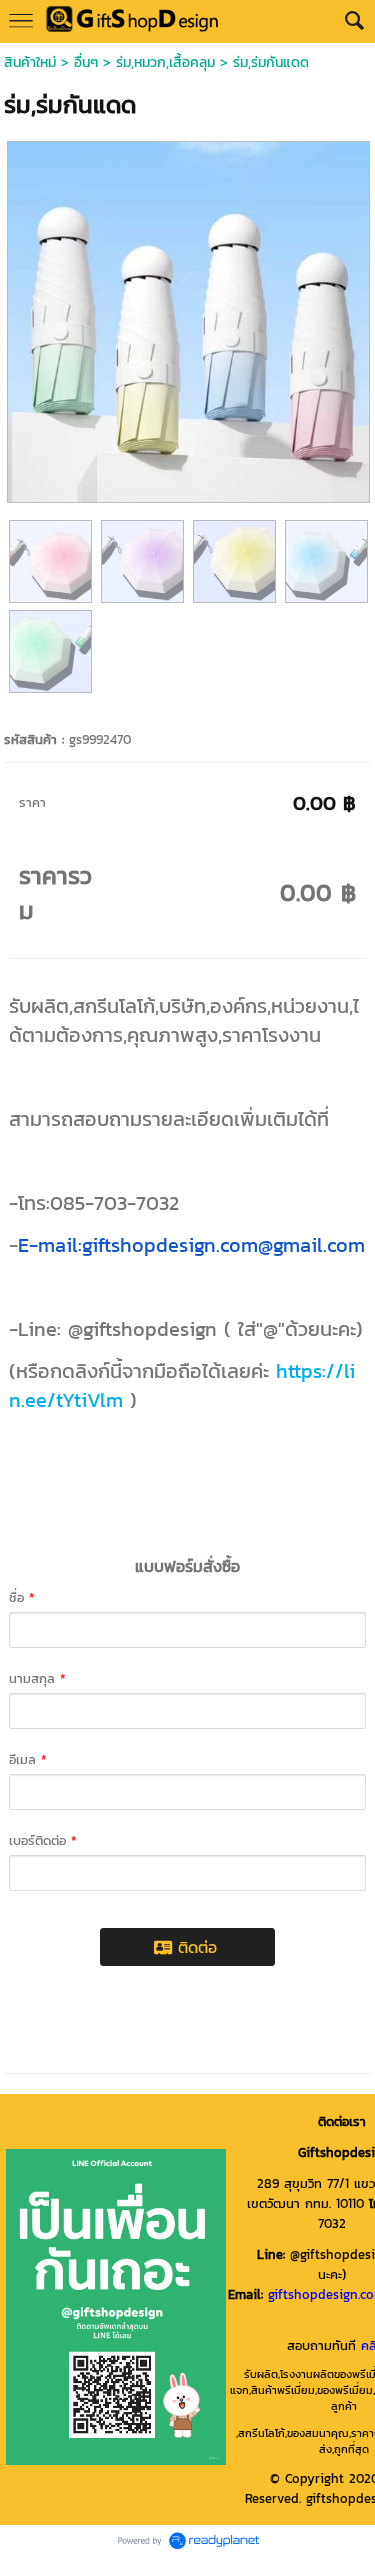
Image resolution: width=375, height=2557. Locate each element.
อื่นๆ (86, 62)
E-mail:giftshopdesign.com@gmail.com (191, 1245)
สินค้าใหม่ (30, 62)
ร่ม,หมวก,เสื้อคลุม (165, 62)
